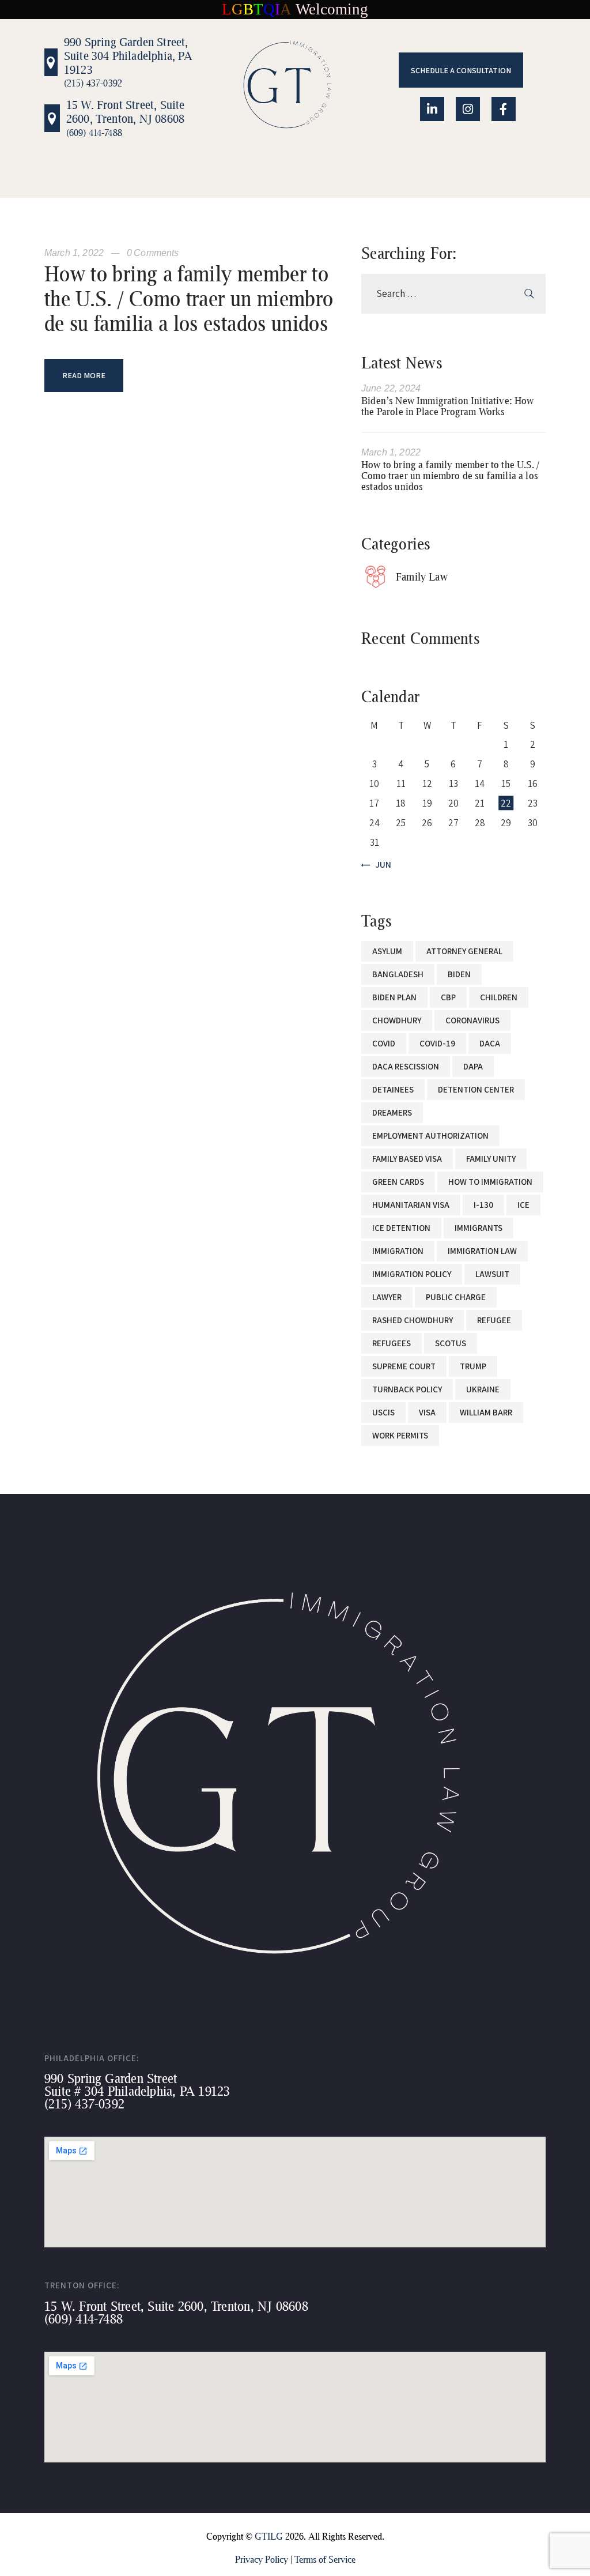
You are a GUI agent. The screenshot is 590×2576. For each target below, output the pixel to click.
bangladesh (398, 974)
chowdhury (397, 1020)
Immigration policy (412, 1274)
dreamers (392, 1112)
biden (459, 974)
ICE (523, 1205)
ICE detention (401, 1228)
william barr (486, 1412)
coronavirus (472, 1020)
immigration (398, 1251)
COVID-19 (437, 1043)
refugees (392, 1343)
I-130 (483, 1205)
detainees (393, 1089)
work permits (400, 1435)
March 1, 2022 (75, 253)
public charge (456, 1297)
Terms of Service (325, 2559)
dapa (473, 1066)
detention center (476, 1089)
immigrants (479, 1228)
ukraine (483, 1389)
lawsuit (492, 1274)
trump (473, 1366)
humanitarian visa (411, 1205)
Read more (84, 375)
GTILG (269, 2536)
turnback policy (407, 1389)
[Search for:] (453, 293)
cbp (448, 997)
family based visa (407, 1159)
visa (427, 1412)
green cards (398, 1182)
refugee (494, 1320)
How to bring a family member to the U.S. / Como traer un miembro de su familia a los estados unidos (189, 299)
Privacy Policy (262, 2559)
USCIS (383, 1412)
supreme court (404, 1366)
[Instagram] (468, 109)
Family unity (491, 1159)
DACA (490, 1043)
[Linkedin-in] (432, 109)
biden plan (394, 997)
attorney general (464, 951)
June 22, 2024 (391, 388)
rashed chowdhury (413, 1320)
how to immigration (490, 1182)
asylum (387, 951)
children (499, 997)
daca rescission (406, 1066)
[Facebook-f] (504, 109)
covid (384, 1043)
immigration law (482, 1251)
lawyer (387, 1297)
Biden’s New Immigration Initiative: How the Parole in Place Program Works (448, 406)
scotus (451, 1343)
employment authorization (430, 1136)
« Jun (380, 865)
